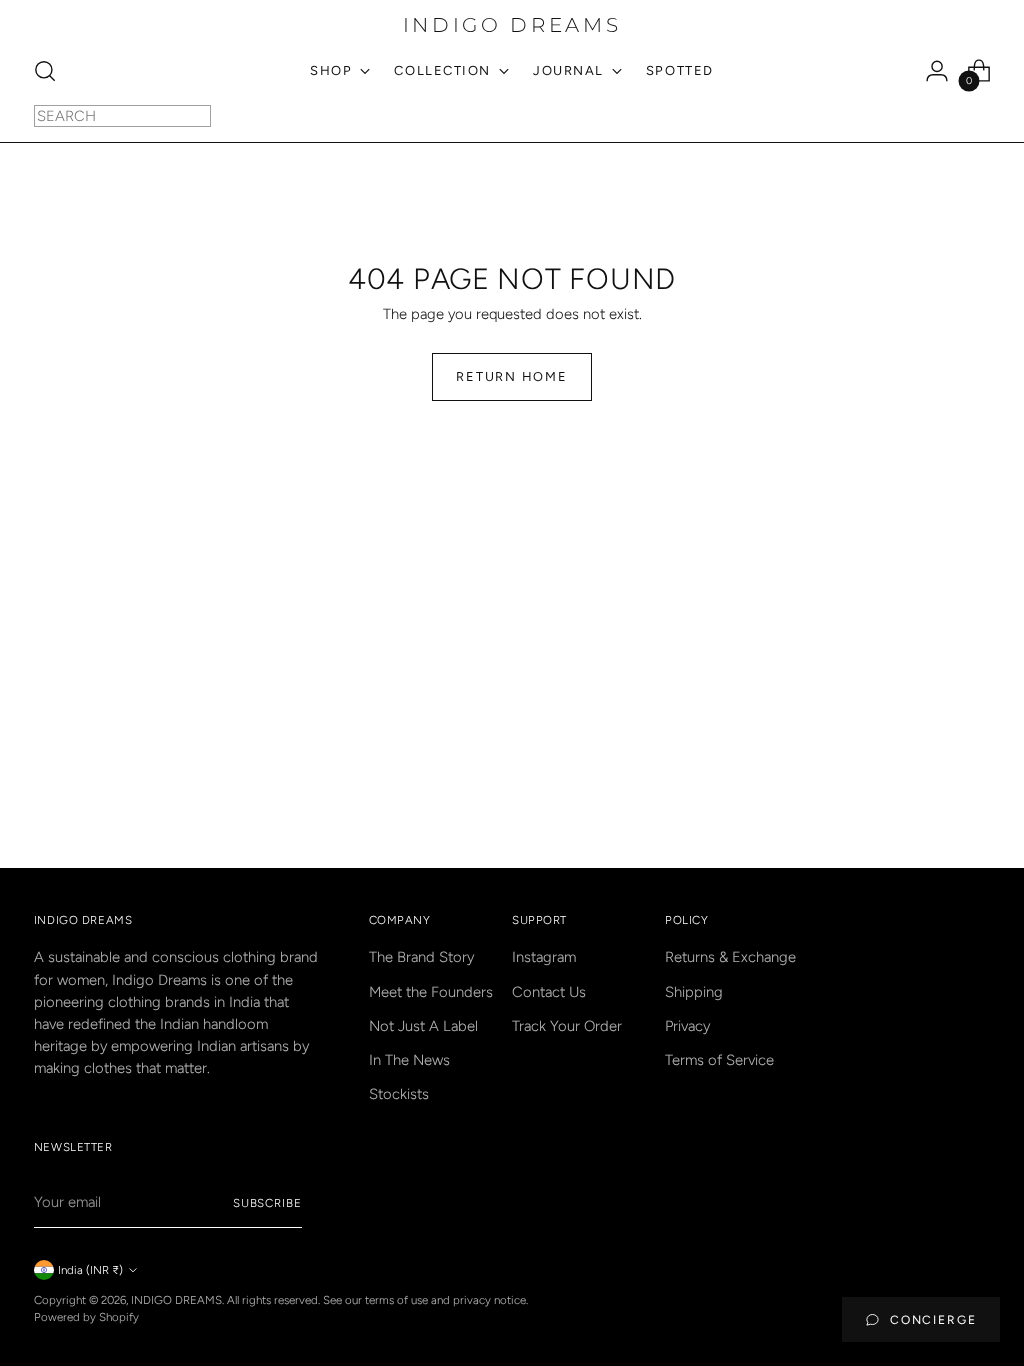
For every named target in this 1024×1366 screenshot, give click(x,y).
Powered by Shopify (86, 1317)
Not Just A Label (423, 1026)
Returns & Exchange (730, 957)
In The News (409, 1060)
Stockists (399, 1094)
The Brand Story (421, 957)
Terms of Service (719, 1060)
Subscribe (267, 1203)
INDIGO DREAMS (176, 1300)
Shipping (694, 992)
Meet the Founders (431, 992)
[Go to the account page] (937, 71)
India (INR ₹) (90, 1270)
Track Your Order (567, 1026)
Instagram (544, 957)
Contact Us (549, 992)
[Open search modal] (45, 71)
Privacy (687, 1026)
